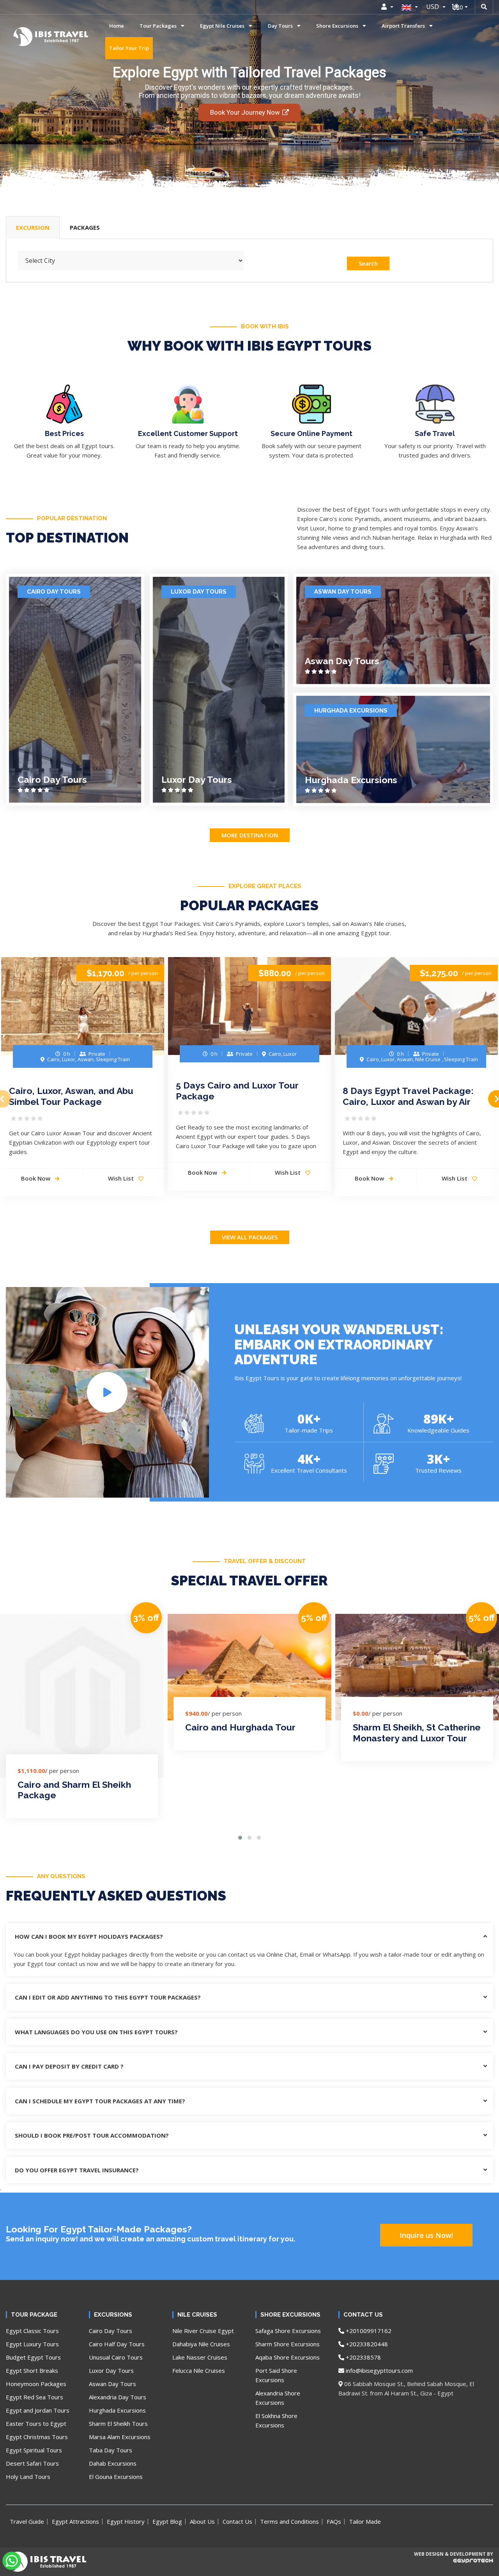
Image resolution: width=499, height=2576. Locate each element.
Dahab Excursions (113, 2463)
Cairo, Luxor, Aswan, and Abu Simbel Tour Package (71, 1096)
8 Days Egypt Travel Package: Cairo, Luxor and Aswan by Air (408, 1096)
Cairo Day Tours (54, 592)
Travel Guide (27, 2521)
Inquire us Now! (426, 2235)
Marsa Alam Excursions (120, 2437)
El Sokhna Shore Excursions (276, 2420)
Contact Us (237, 2521)
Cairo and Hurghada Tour (240, 1727)
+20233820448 (366, 2344)
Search (368, 263)
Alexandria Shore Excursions (278, 2398)
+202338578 (363, 2357)
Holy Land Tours (28, 2477)
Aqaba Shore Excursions (288, 2357)
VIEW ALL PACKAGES (250, 1237)
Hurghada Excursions (351, 711)
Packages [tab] (85, 227)
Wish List (122, 1178)
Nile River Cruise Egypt (203, 2331)
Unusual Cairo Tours (116, 2357)
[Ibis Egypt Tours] (25, 37)
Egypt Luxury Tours (32, 2344)
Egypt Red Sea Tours (35, 2397)
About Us (202, 2521)
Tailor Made (365, 2521)
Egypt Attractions (75, 2521)
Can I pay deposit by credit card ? (69, 2066)
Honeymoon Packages (36, 2384)
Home (117, 26)
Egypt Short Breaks (32, 2370)
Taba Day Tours (111, 2450)
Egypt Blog (167, 2521)
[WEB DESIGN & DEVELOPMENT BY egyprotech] (453, 2567)
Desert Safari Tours (32, 2463)
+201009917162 (368, 2331)
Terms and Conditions (289, 2521)
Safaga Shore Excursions (288, 2331)
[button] (240, 1838)
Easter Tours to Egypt (36, 2424)
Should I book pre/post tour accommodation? (92, 2135)
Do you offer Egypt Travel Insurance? (77, 2170)
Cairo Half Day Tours (117, 2344)
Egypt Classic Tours (32, 2331)
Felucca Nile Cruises (199, 2370)
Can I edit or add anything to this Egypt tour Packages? (108, 1997)
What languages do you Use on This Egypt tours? (96, 2032)
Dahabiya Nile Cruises (201, 2344)
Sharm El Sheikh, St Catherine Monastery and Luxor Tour (417, 1733)
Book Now (203, 1172)
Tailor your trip (129, 48)
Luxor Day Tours (199, 592)
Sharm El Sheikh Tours (118, 2424)
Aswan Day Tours (343, 592)
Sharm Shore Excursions (288, 2344)
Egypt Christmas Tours (37, 2437)
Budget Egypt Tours (33, 2357)
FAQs (334, 2521)
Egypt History (126, 2521)
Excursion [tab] (33, 227)
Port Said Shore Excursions (276, 2375)
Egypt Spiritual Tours (34, 2450)
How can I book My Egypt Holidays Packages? (89, 1936)
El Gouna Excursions (116, 2477)
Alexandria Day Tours (118, 2397)
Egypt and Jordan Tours (38, 2410)
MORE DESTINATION (250, 835)
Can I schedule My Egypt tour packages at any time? (100, 2101)
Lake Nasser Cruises (200, 2357)
